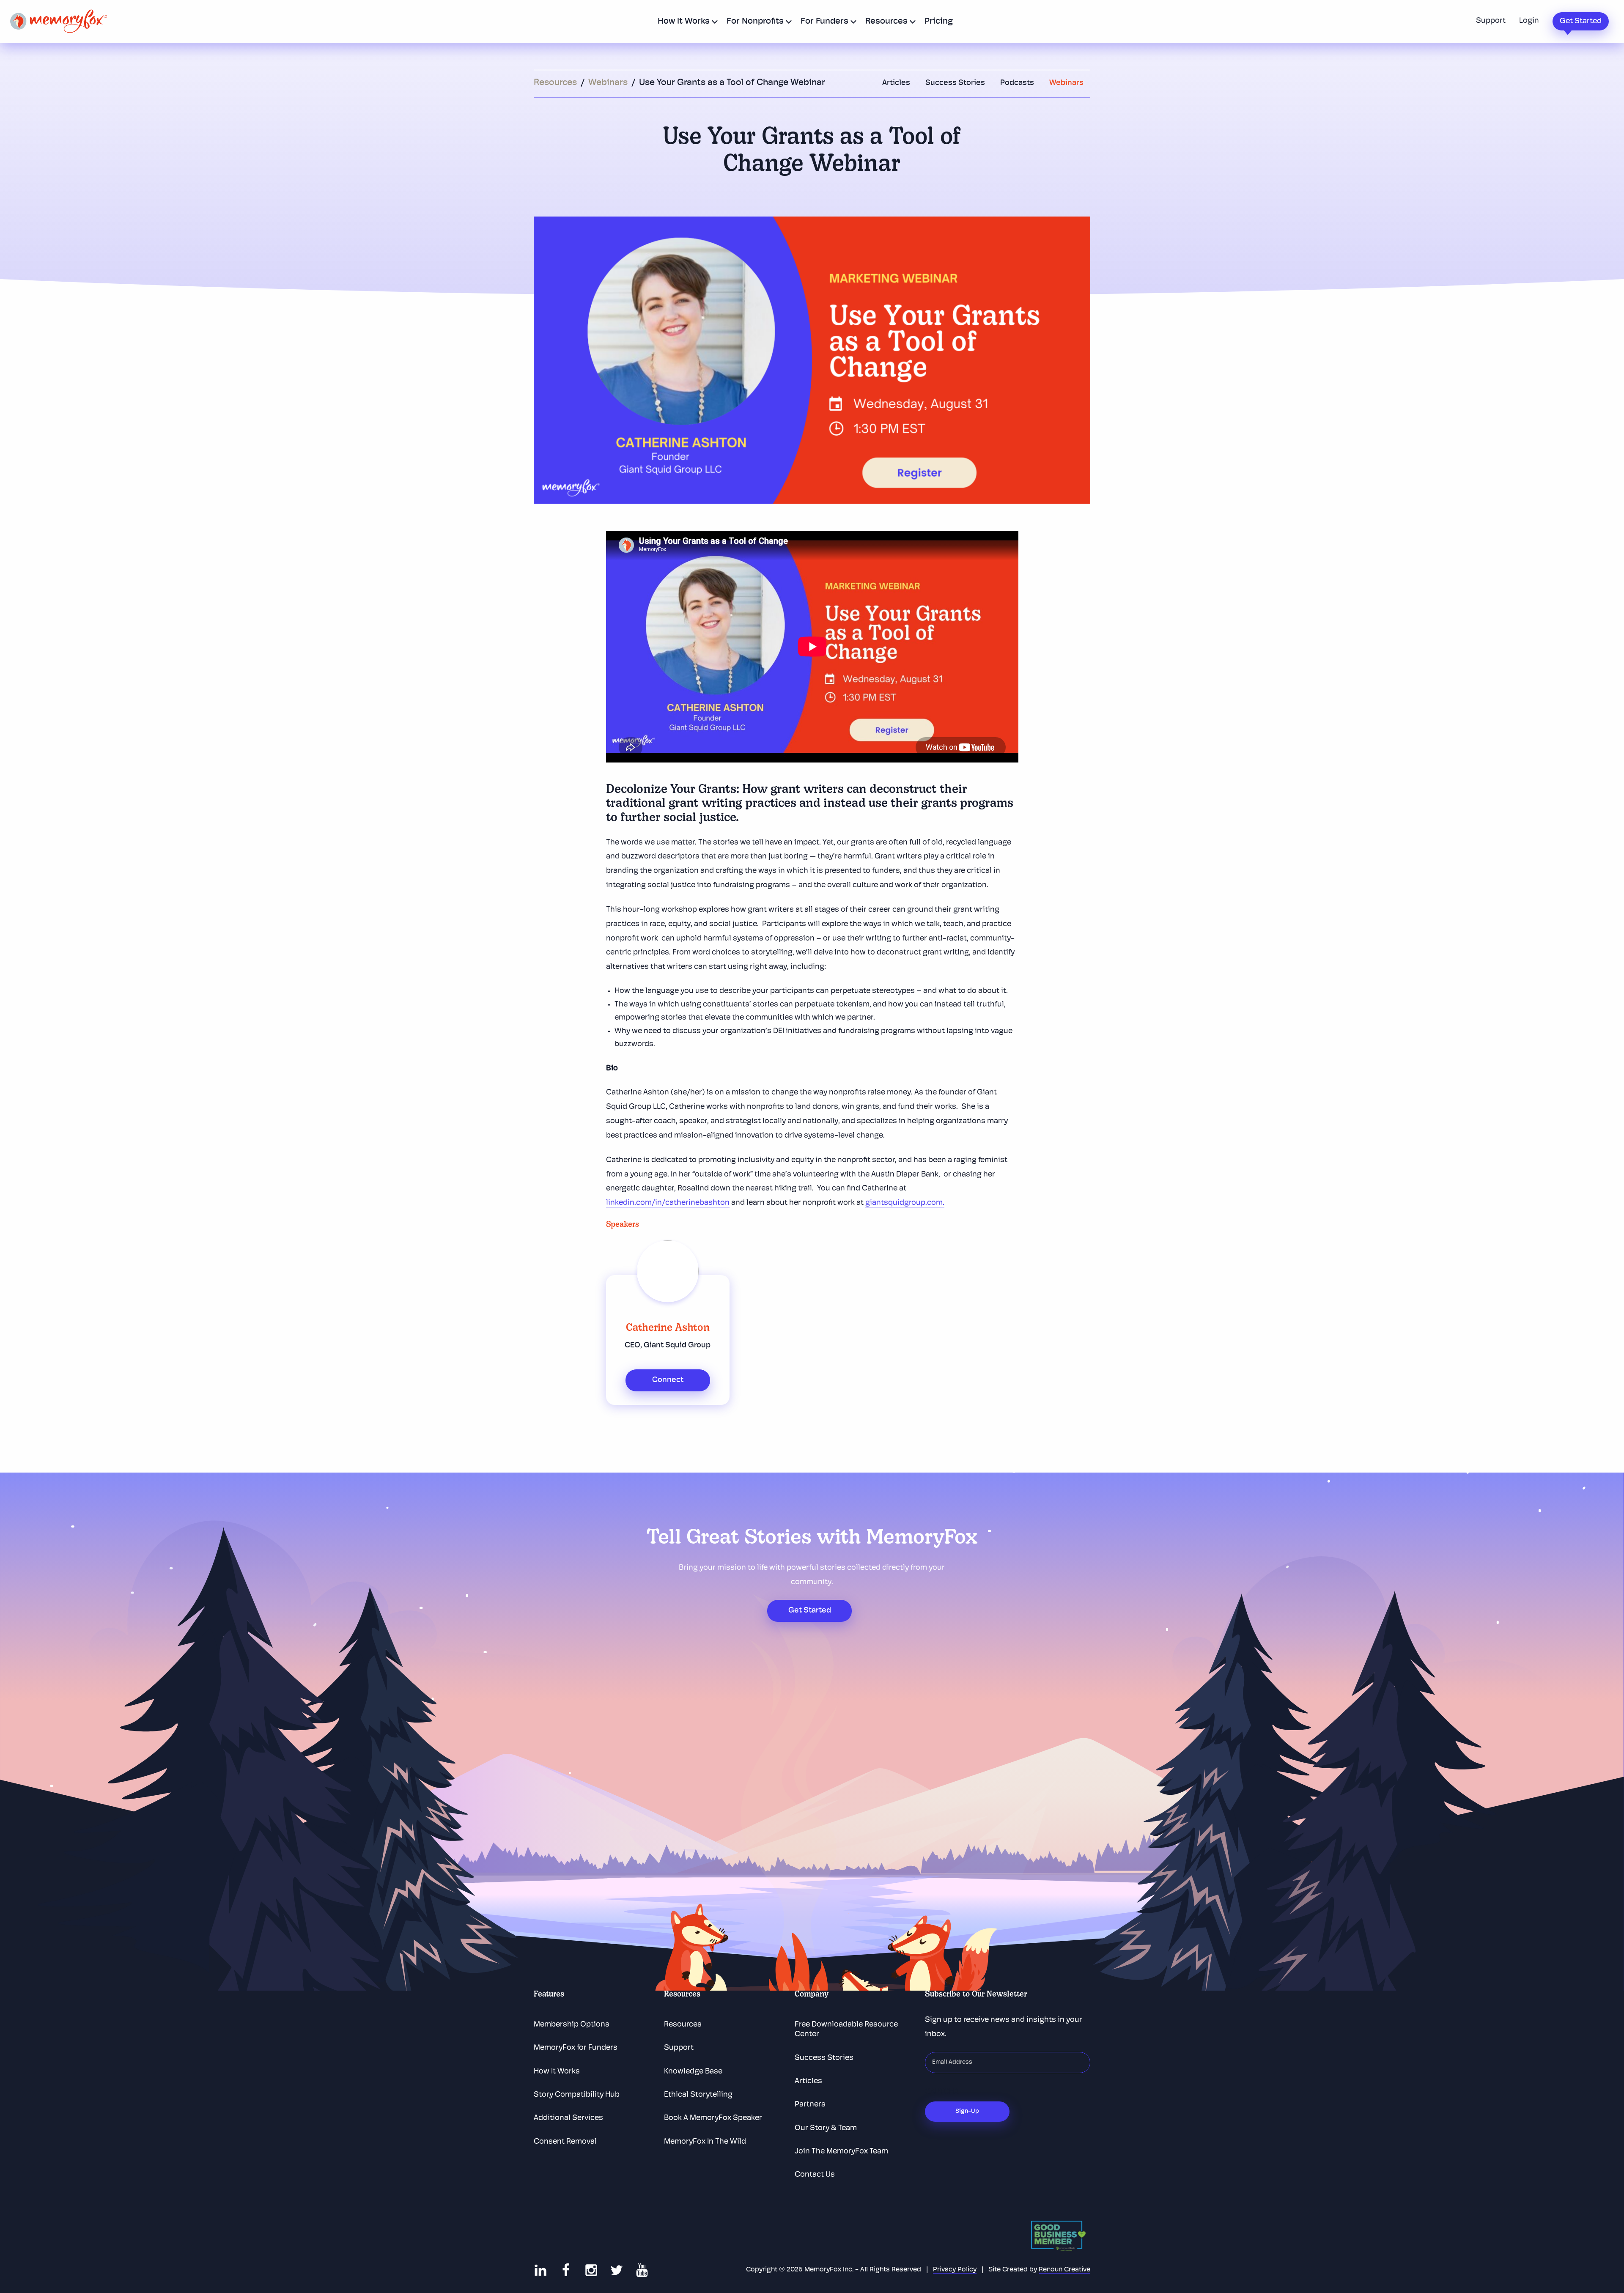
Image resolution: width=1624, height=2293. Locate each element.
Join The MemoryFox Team (841, 2152)
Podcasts (1017, 83)
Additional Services (568, 2118)
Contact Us (815, 2175)
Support (1491, 21)
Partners (810, 2105)
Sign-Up (967, 2111)
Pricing (939, 22)
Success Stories (955, 83)
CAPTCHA (942, 2092)
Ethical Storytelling (698, 2095)
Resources (886, 22)
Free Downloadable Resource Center (846, 2030)
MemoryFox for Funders (576, 2048)
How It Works (684, 22)
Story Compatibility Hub (577, 2095)
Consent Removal (565, 2142)
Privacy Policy (955, 2270)
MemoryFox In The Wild (705, 2142)
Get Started (1581, 22)
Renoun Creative (1064, 2270)
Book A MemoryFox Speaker (713, 2118)
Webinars (609, 83)
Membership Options (572, 2025)
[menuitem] (685, 21)
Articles (896, 83)
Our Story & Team (826, 2128)
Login (1529, 21)
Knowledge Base (693, 2072)
